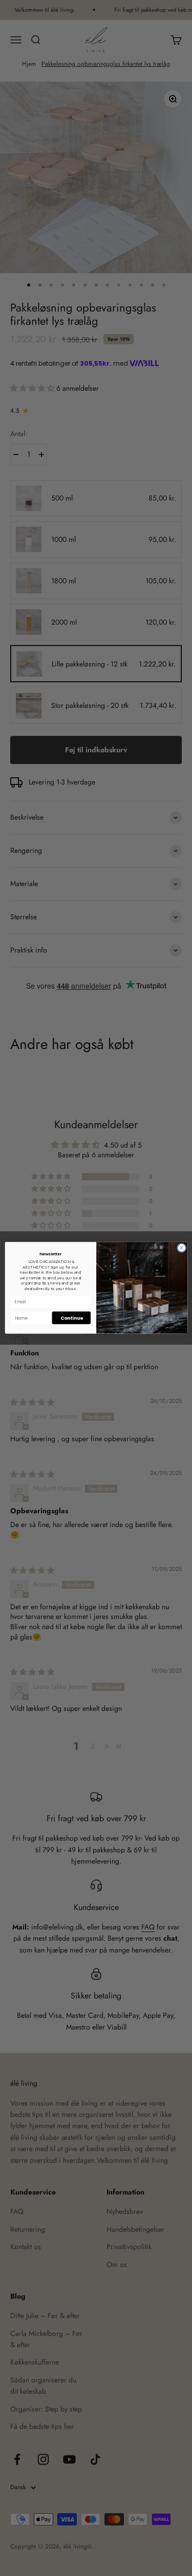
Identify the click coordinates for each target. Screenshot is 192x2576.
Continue (71, 1318)
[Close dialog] (181, 1248)
